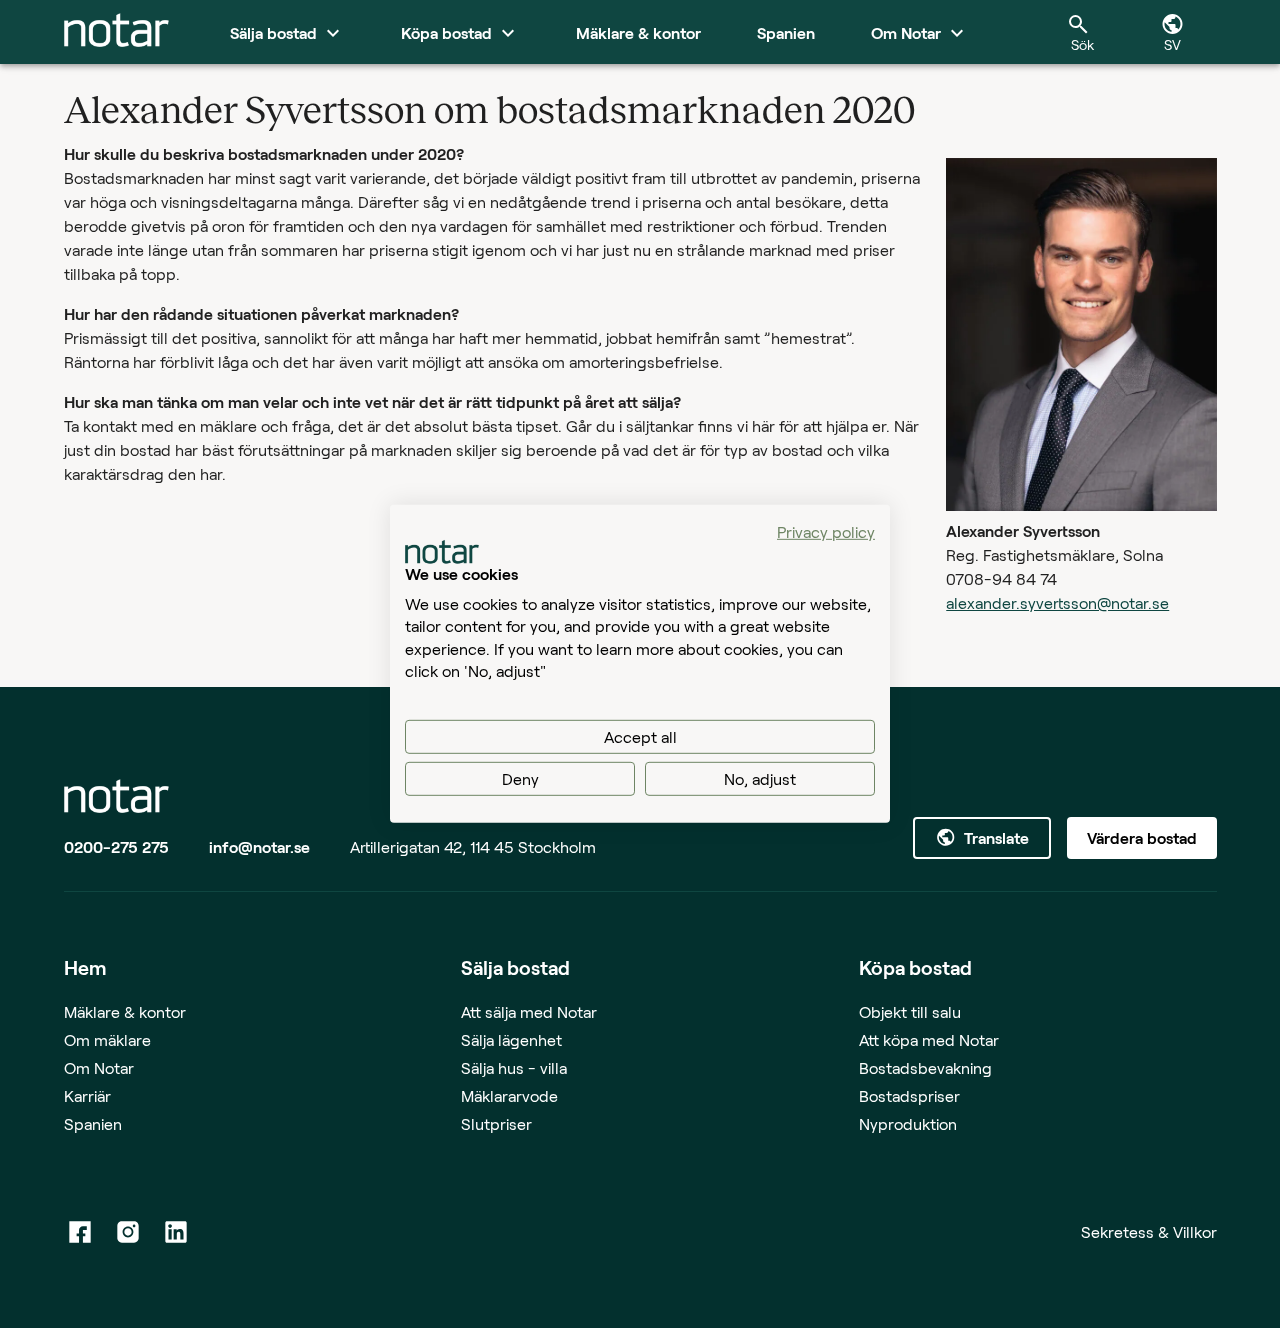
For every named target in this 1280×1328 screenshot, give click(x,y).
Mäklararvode (509, 1095)
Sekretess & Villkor (1149, 1231)
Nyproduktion (908, 1123)
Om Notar (99, 1067)
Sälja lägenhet (511, 1039)
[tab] (116, 32)
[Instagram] (128, 1232)
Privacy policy (826, 531)
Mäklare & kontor (125, 1011)
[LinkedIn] (176, 1232)
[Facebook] (80, 1232)
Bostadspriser (909, 1095)
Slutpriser (496, 1123)
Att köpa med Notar (929, 1039)
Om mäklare (107, 1039)
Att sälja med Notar (529, 1011)
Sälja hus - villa (514, 1067)
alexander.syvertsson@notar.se (1057, 602)
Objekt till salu (910, 1011)
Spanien (93, 1123)
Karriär (87, 1095)
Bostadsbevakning (925, 1067)
